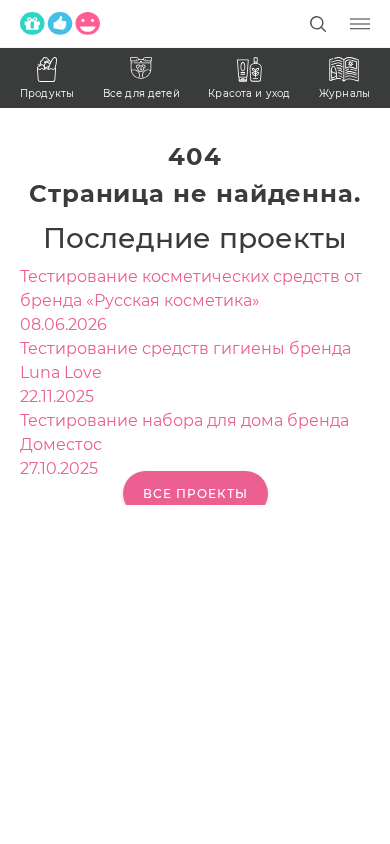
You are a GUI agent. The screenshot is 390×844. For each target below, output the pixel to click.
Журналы (344, 93)
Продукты (47, 93)
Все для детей (141, 93)
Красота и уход (249, 93)
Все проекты (195, 493)
